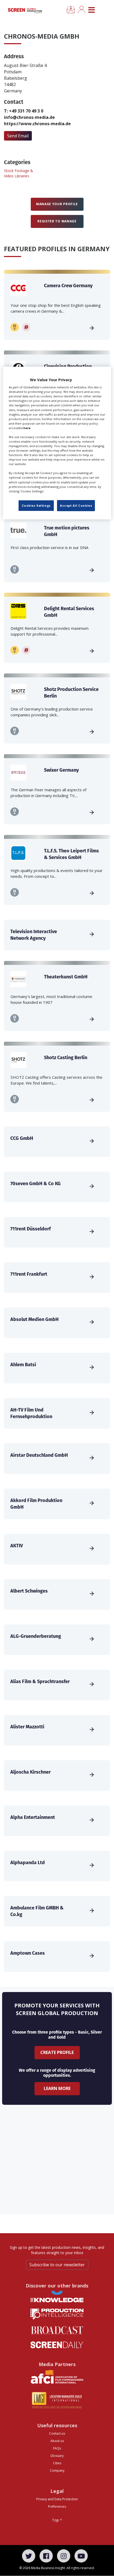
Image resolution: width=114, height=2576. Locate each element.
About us (57, 2441)
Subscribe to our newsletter (57, 2265)
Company (57, 2471)
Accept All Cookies (76, 505)
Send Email (18, 136)
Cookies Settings (36, 505)
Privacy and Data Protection (57, 2499)
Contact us (57, 2433)
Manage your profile (57, 204)
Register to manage (57, 221)
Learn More (57, 2088)
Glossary (57, 2456)
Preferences (57, 2507)
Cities (57, 2463)
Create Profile (57, 2052)
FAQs (57, 2448)
